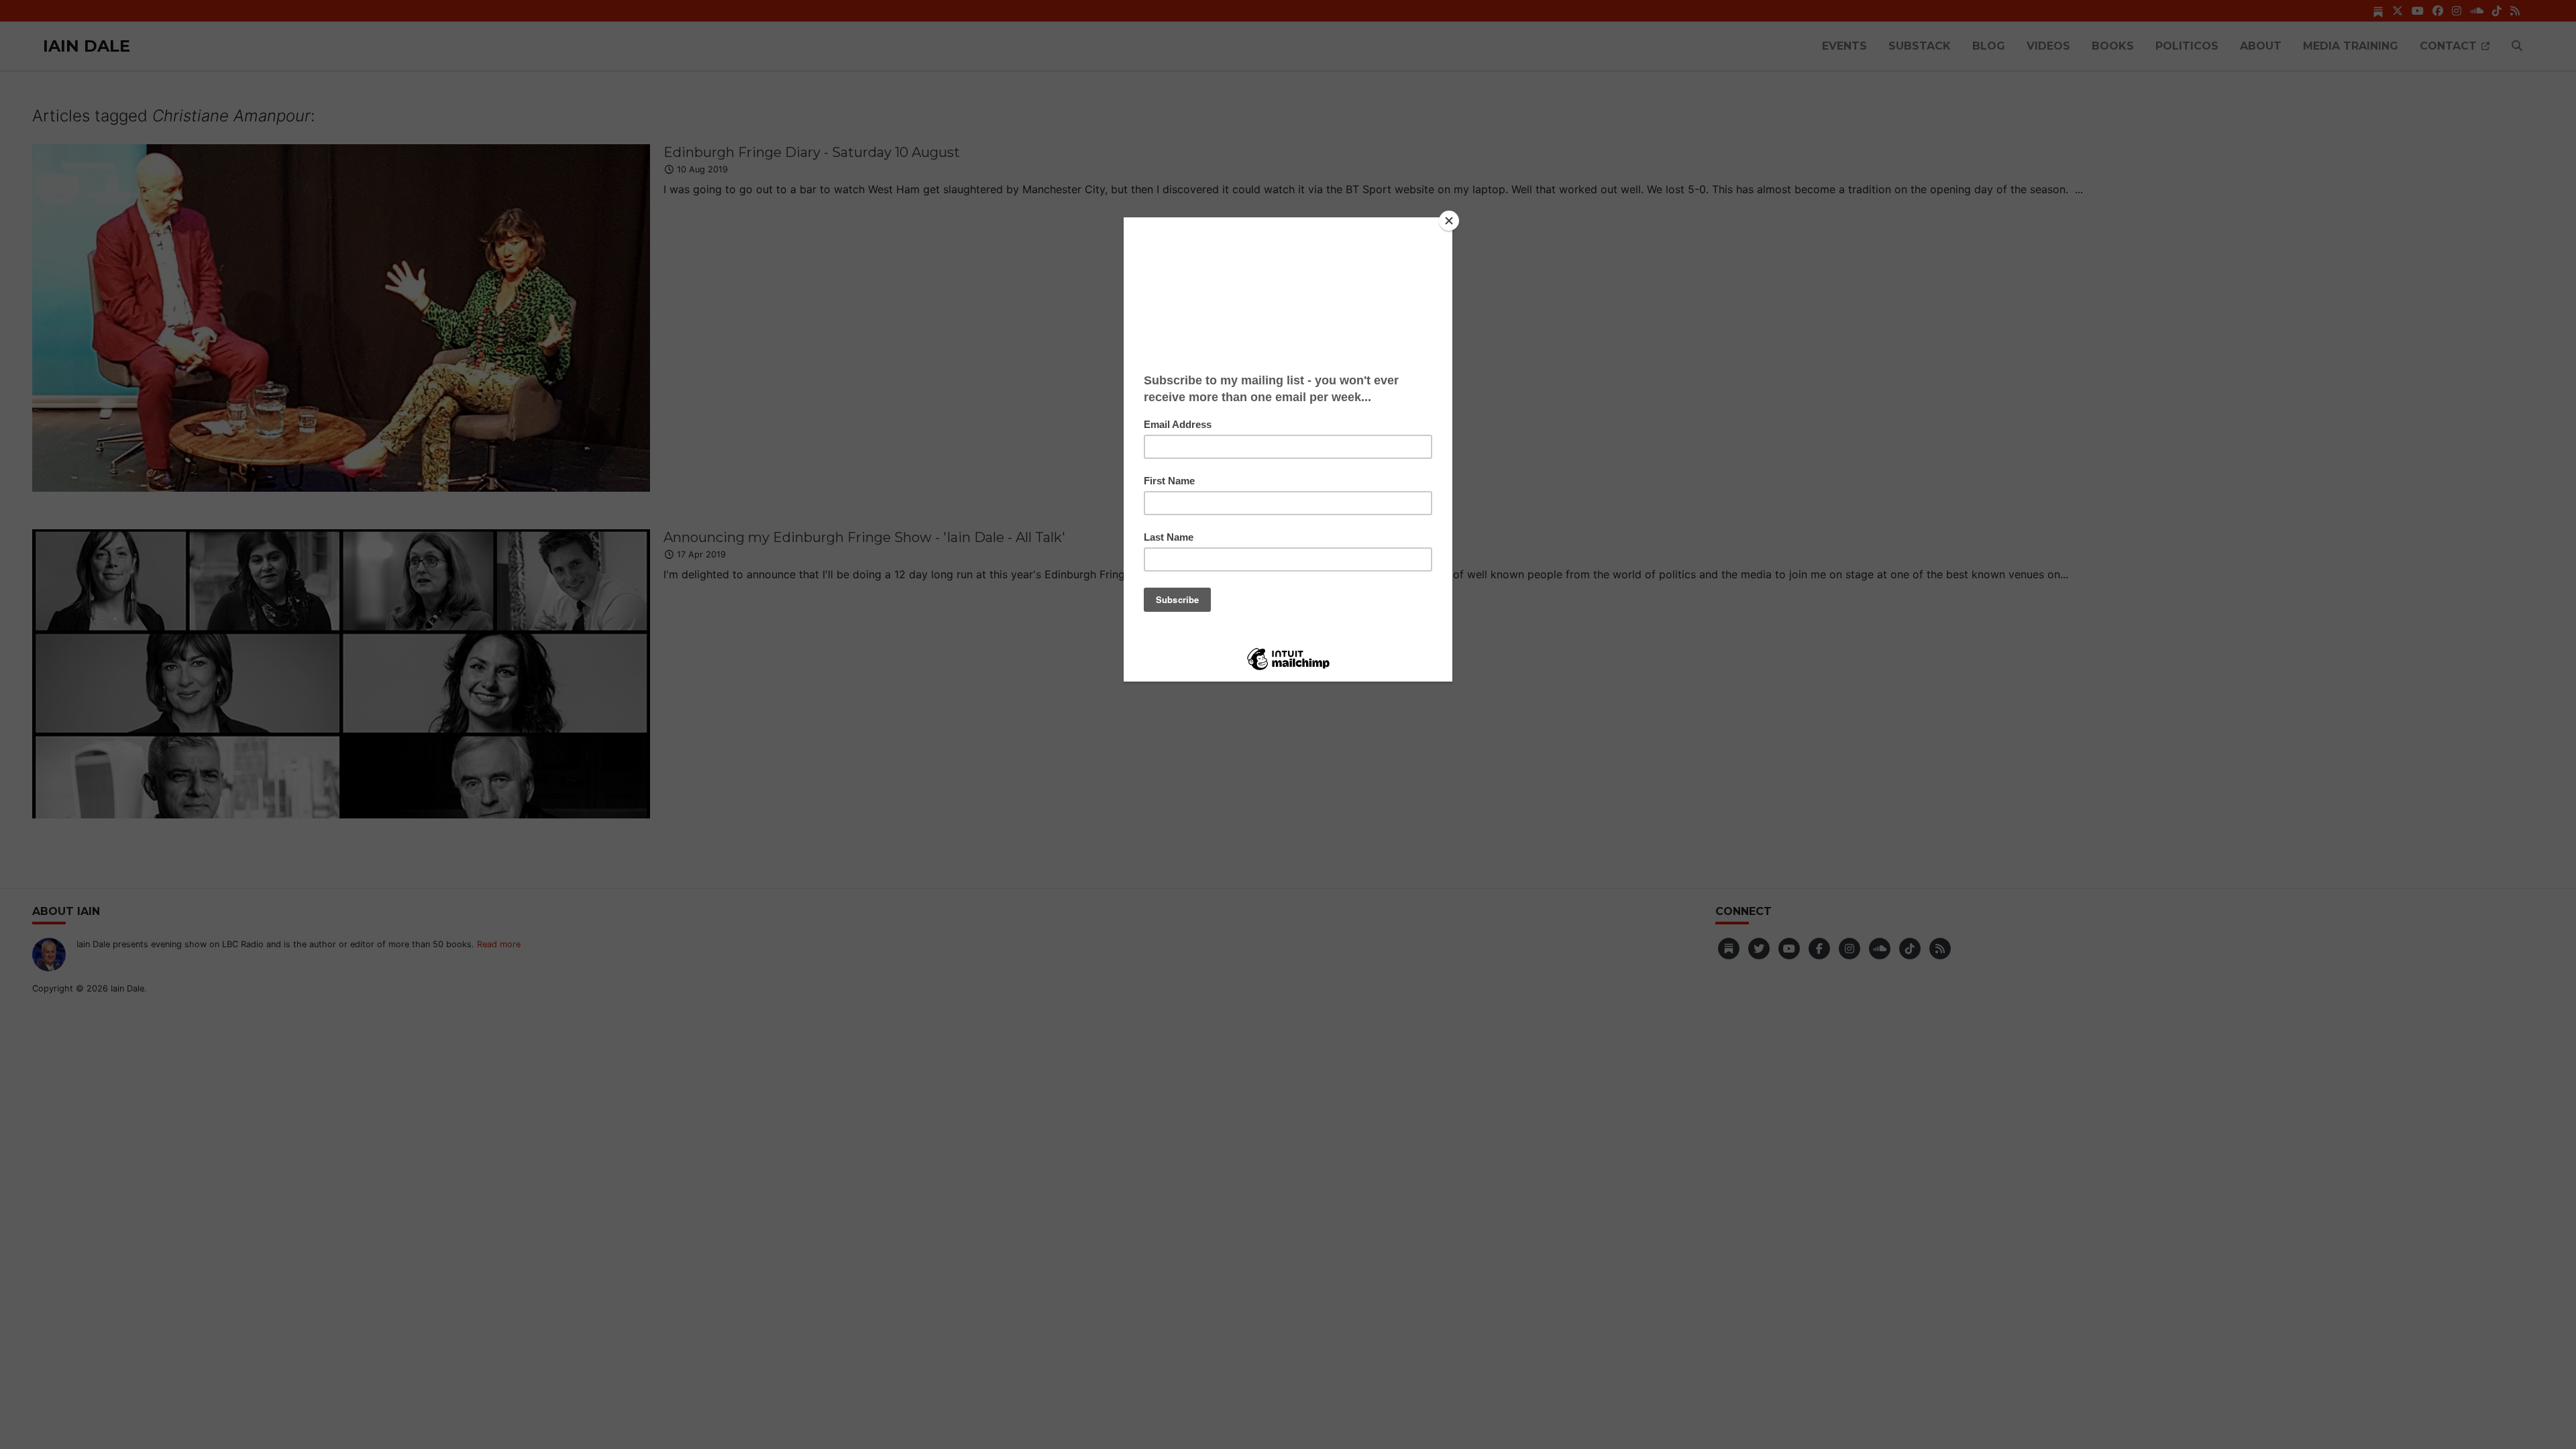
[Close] (1449, 221)
